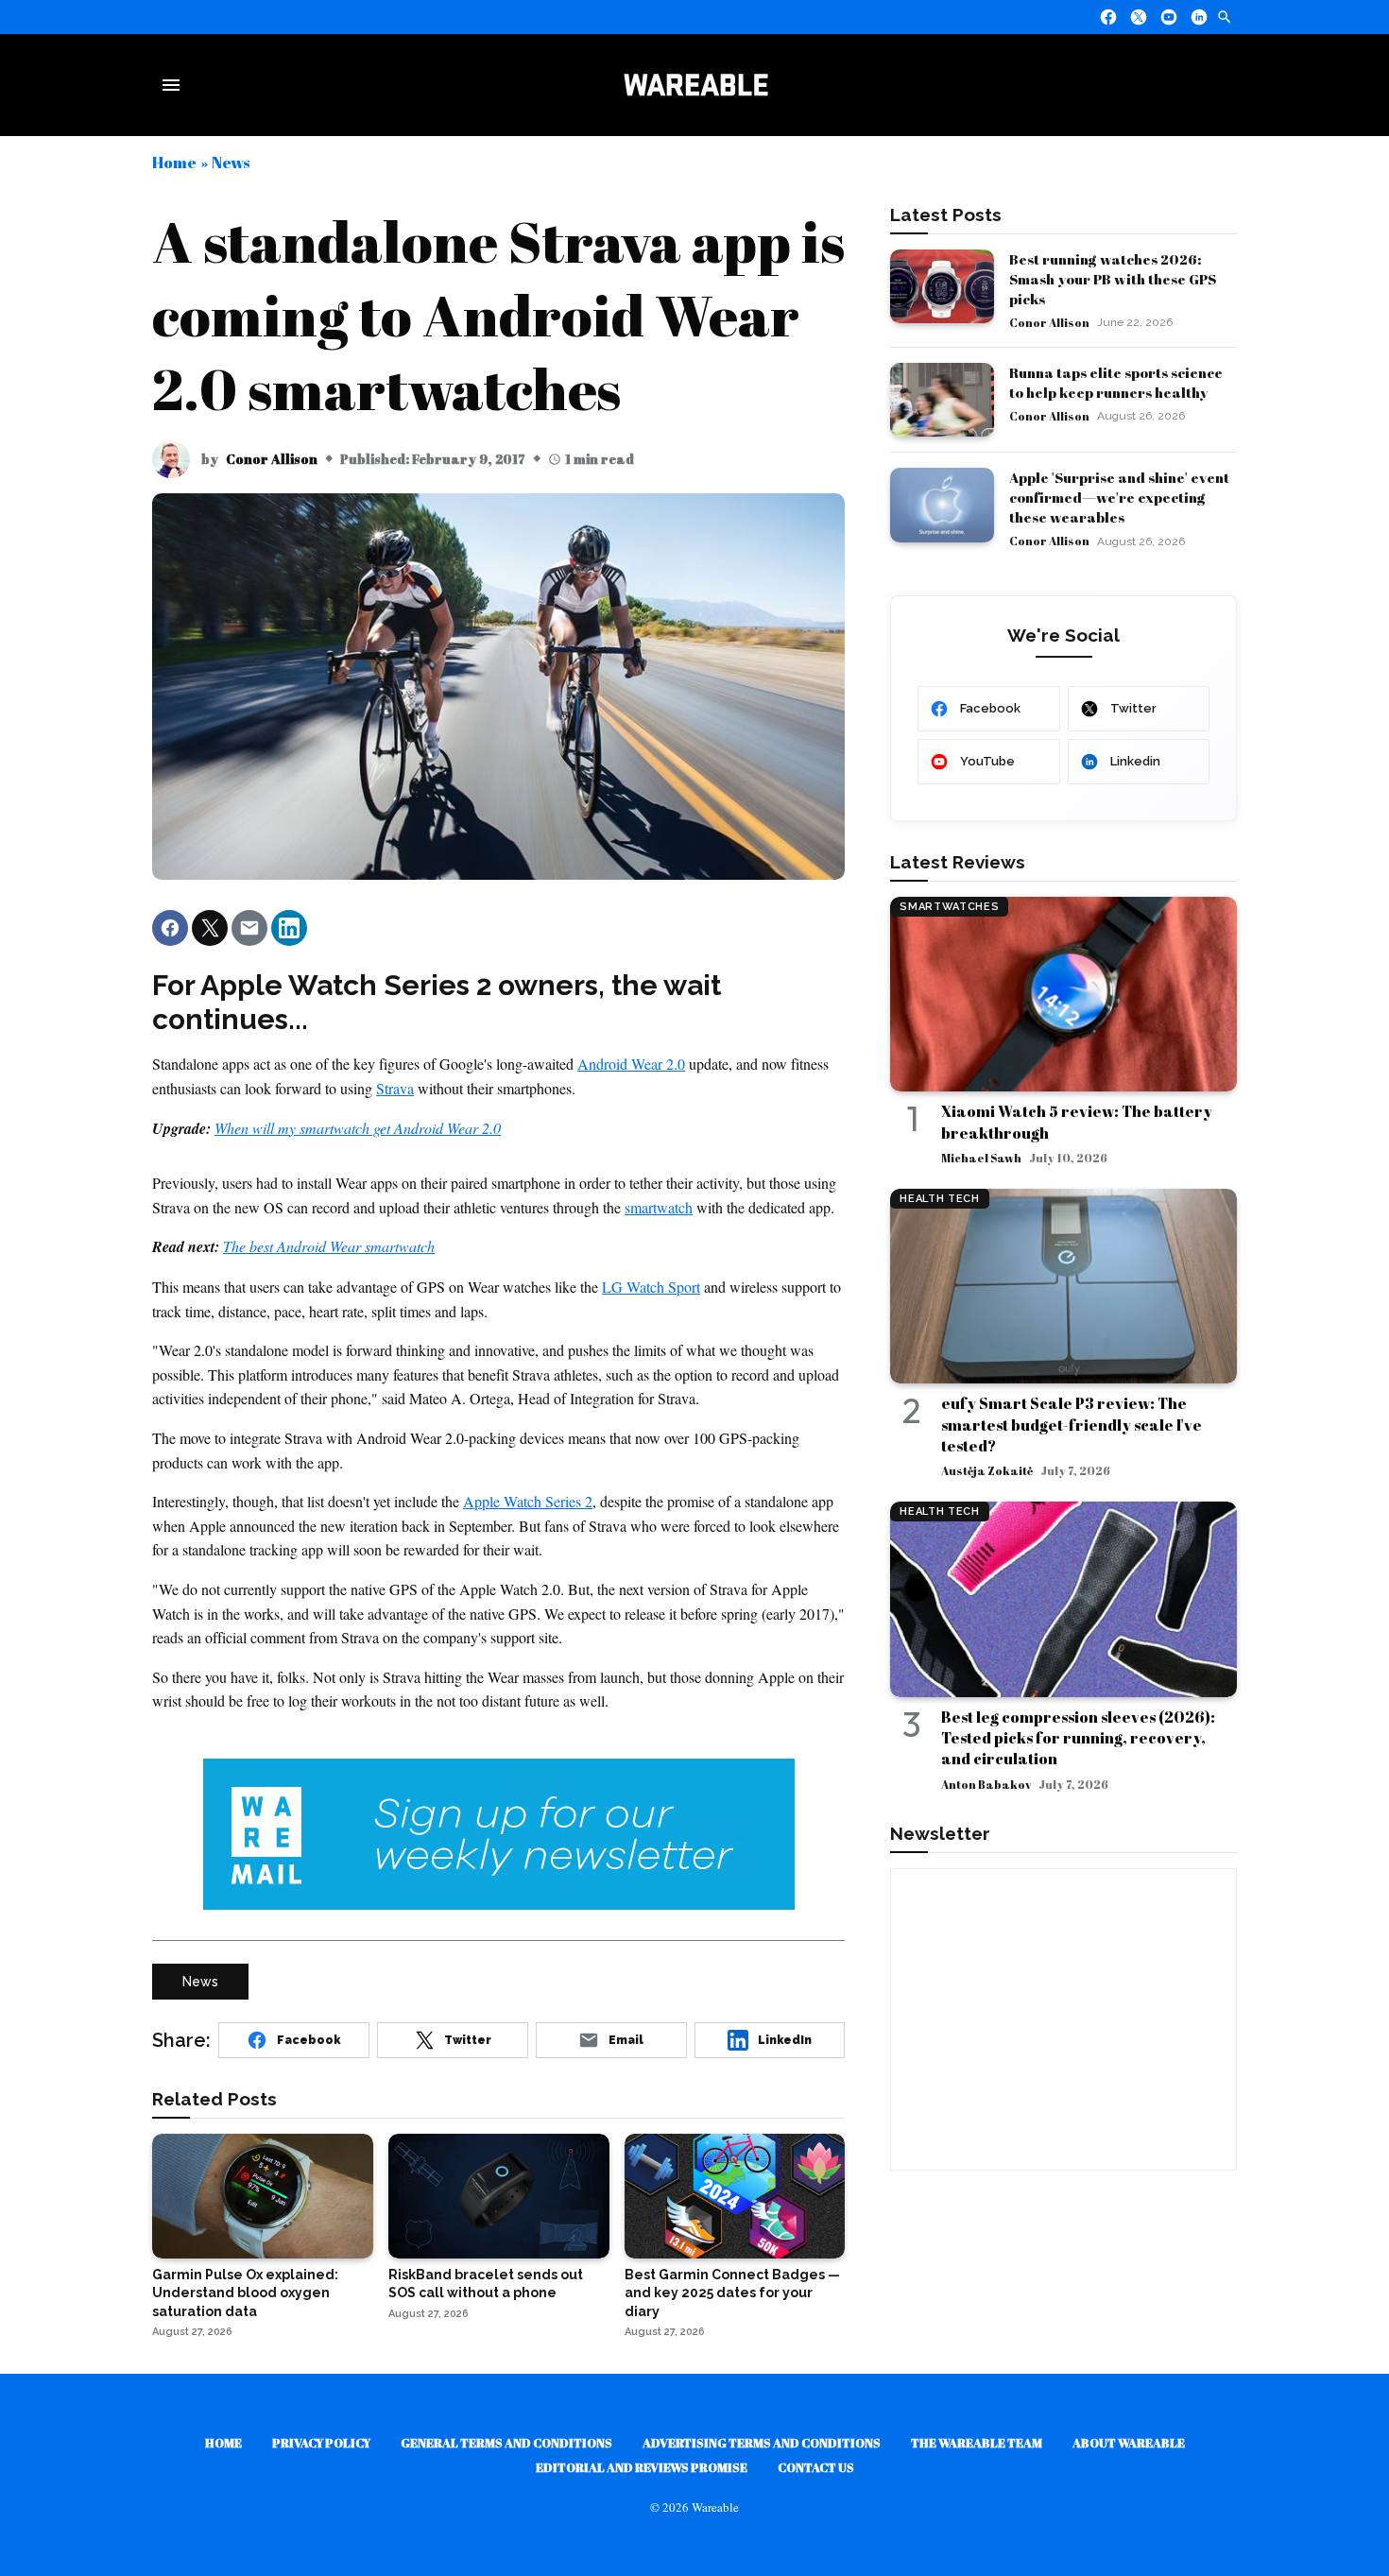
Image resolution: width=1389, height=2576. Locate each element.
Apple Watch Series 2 (528, 1501)
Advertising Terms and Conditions (762, 2443)
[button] (170, 928)
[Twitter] (1139, 17)
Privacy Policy (321, 2443)
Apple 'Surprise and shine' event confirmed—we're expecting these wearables (1119, 497)
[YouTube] (1169, 17)
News (231, 162)
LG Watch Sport (651, 1287)
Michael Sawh (981, 1158)
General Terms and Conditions (506, 2443)
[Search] (1225, 17)
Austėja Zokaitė (987, 1470)
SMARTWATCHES (949, 907)
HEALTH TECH (939, 1199)
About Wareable (1129, 2443)
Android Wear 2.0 (631, 1064)
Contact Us (816, 2467)
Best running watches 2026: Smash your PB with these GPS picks (1113, 279)
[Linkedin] (1199, 17)
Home (174, 162)
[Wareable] (695, 85)
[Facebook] (1108, 17)
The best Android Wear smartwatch (329, 1246)
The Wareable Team (977, 2443)
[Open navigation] (175, 85)
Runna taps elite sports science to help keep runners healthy (1116, 382)
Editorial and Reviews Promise (642, 2467)
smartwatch (659, 1207)
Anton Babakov (986, 1784)
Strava (395, 1088)
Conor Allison (272, 459)
